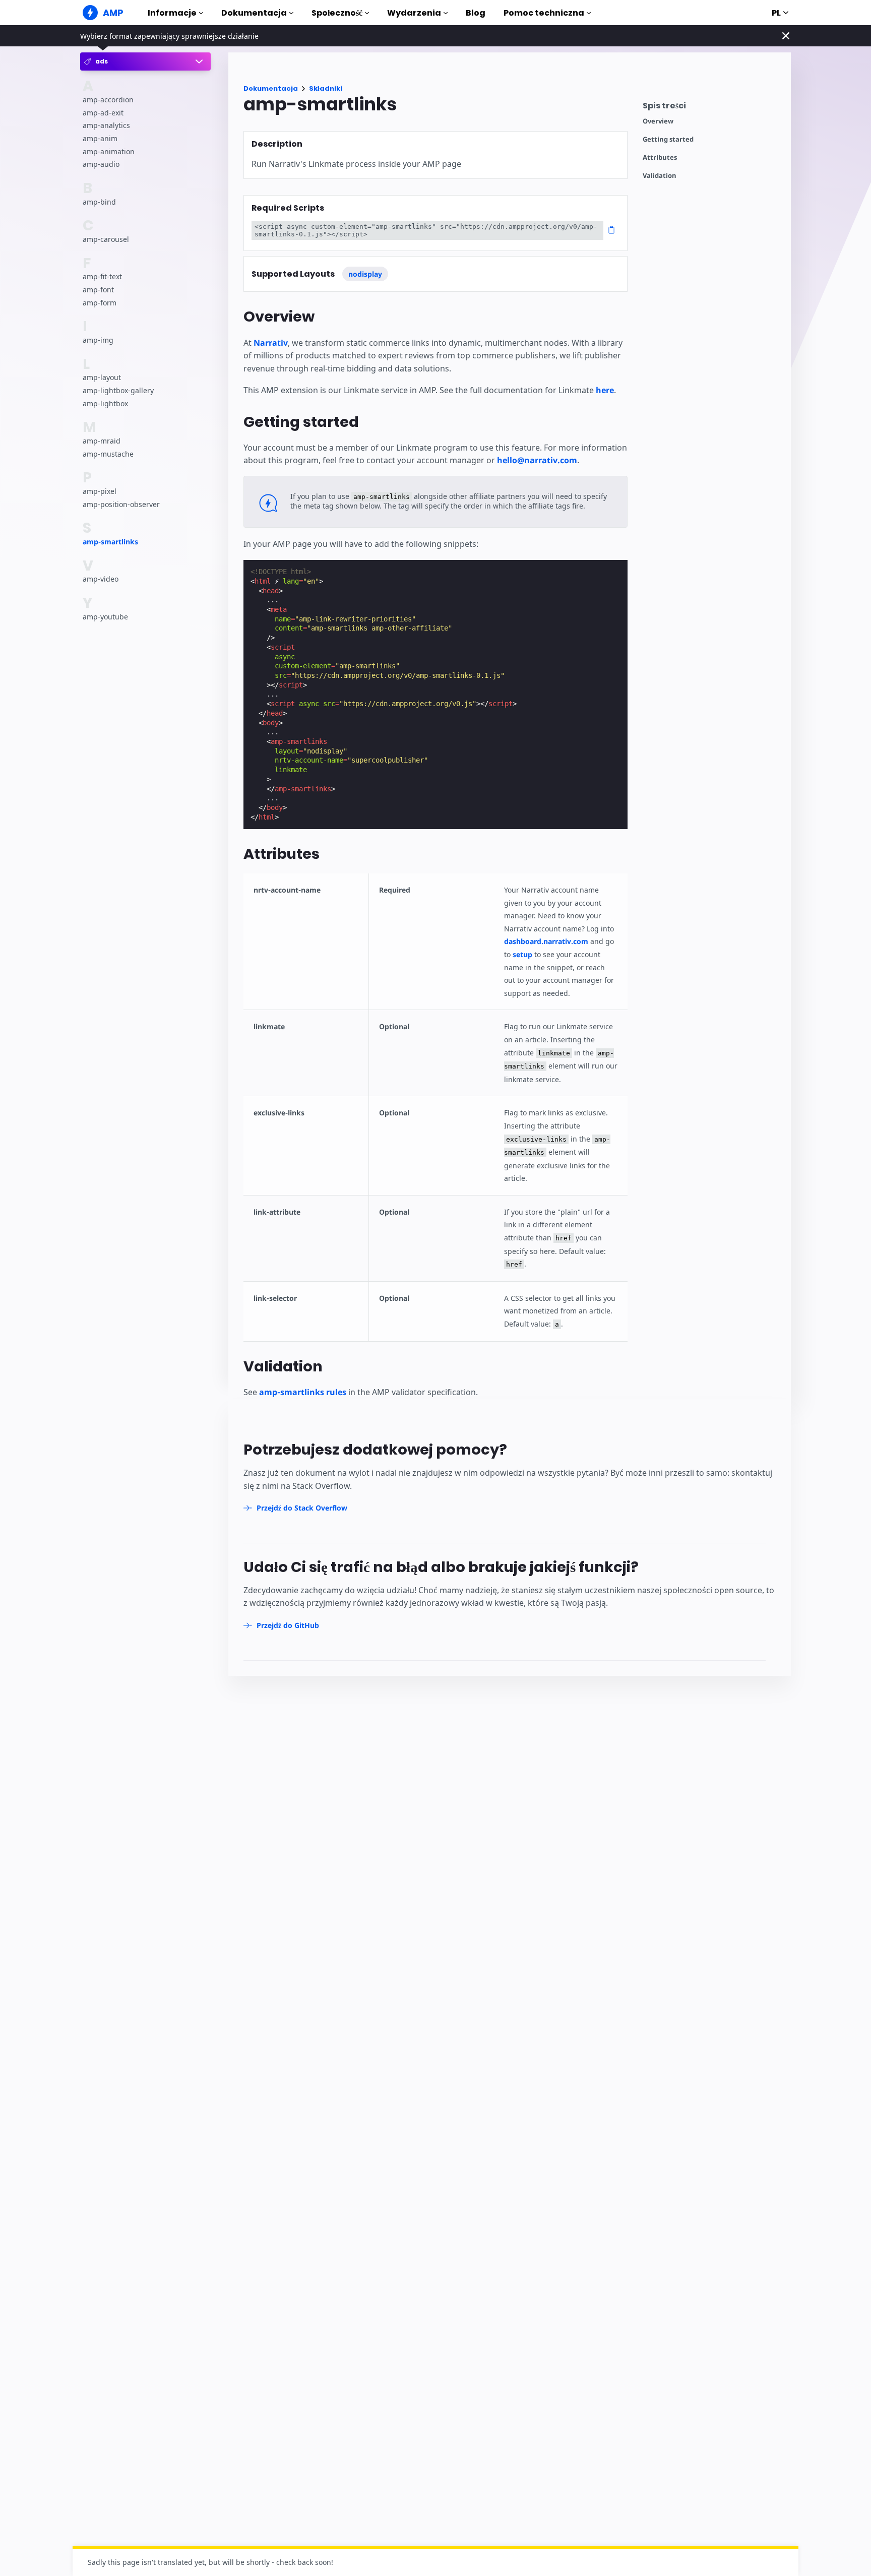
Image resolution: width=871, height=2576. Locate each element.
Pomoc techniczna (544, 13)
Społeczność (337, 13)
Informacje (172, 13)
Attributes (660, 158)
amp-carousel (106, 239)
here (605, 390)
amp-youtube (105, 617)
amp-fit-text (102, 277)
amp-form (100, 303)
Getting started (668, 139)
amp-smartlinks (110, 542)
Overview (658, 121)
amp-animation (109, 151)
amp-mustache (108, 454)
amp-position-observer (121, 504)
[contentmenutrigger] (712, 108)
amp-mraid (102, 441)
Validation (660, 176)
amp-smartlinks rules (303, 1392)
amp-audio (101, 164)
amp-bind (99, 202)
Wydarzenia (414, 13)
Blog (476, 13)
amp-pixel (100, 491)
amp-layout (102, 378)
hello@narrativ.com (537, 460)
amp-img (98, 340)
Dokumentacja (254, 13)
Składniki (326, 88)
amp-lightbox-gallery (118, 390)
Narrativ (271, 343)
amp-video (101, 579)
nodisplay (365, 274)
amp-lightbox (105, 403)
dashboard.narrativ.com (546, 941)
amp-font (98, 290)
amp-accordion (108, 100)
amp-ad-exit (103, 113)
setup (522, 954)
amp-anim (100, 138)
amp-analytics (106, 126)
